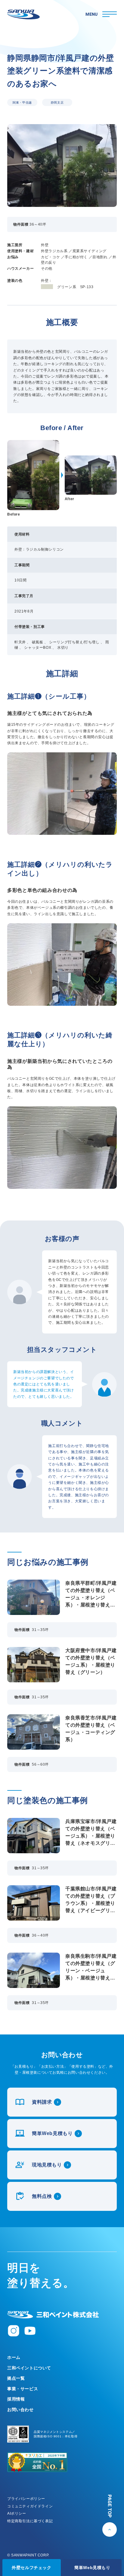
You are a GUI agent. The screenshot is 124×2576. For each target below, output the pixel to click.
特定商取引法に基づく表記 (30, 2521)
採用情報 (16, 2399)
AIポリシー (17, 2513)
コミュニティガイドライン (30, 2506)
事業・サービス (23, 2389)
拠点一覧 (16, 2378)
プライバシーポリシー (26, 2499)
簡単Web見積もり (92, 2568)
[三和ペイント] (23, 14)
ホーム (14, 2357)
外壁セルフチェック (31, 2568)
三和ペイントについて (29, 2368)
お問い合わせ (20, 2410)
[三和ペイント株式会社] (53, 2315)
